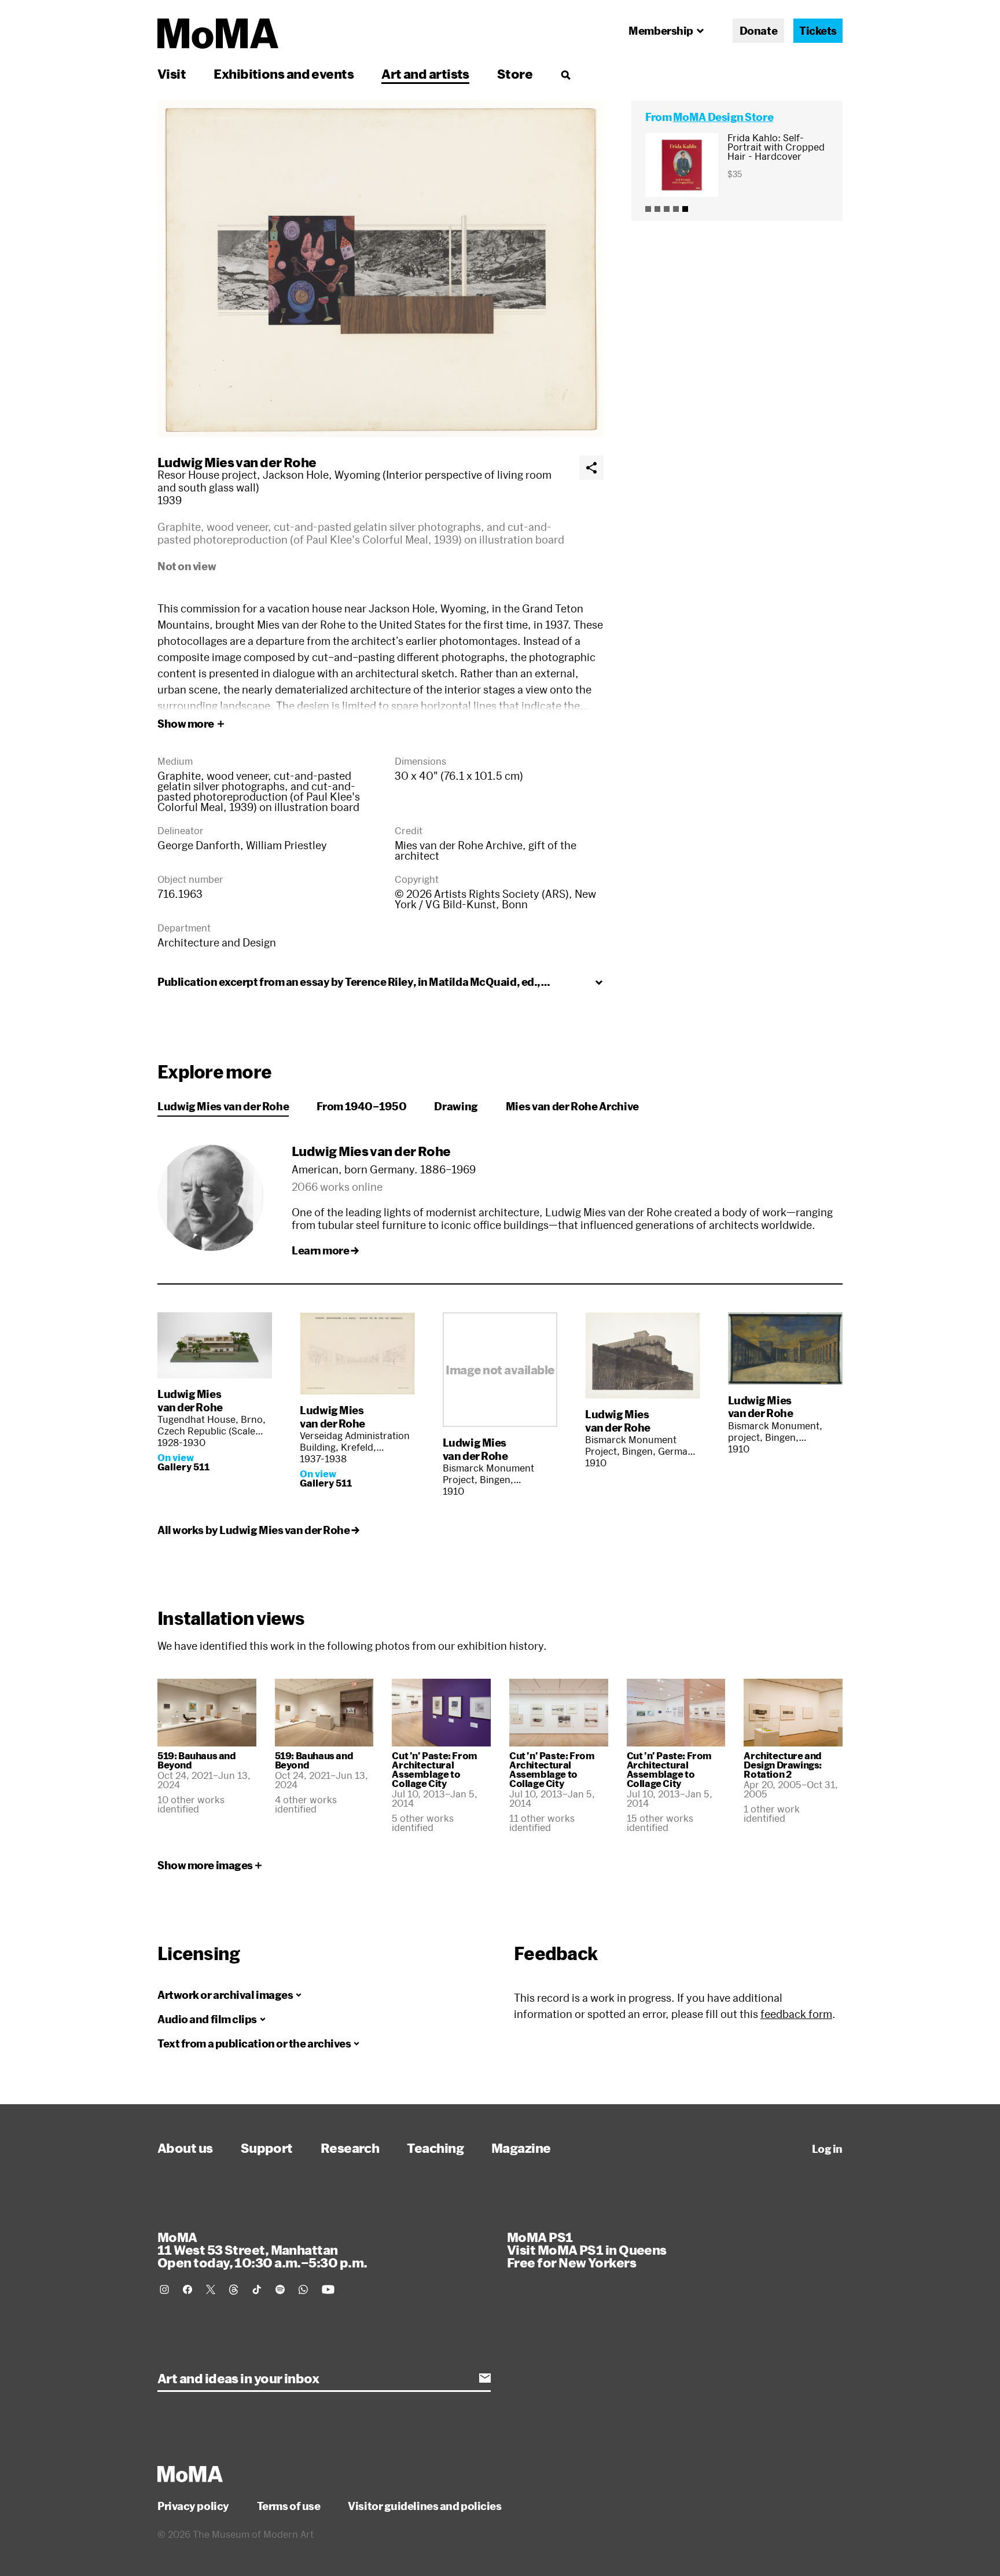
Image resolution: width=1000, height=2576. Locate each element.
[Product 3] (667, 209)
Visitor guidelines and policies (424, 2506)
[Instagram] (164, 2289)
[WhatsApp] (303, 2289)
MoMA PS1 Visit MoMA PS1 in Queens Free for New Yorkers (587, 2250)
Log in (827, 2149)
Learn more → (325, 1250)
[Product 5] (685, 209)
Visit (172, 74)
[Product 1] (648, 209)
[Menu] (565, 75)
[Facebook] (187, 2289)
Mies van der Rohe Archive (572, 1106)
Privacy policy (193, 2506)
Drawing (456, 1106)
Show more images (205, 1865)
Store (515, 74)
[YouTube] (328, 2289)
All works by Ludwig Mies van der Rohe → (258, 1530)
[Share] (591, 468)
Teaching (435, 2148)
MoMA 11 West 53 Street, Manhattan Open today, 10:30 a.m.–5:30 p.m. (262, 2250)
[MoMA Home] (218, 34)
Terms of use (289, 2506)
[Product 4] (676, 209)
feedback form (796, 2014)
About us (185, 2148)
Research (350, 2148)
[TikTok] (257, 2289)
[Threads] (234, 2289)
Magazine (521, 2148)
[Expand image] (380, 269)
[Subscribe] (485, 2378)
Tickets (818, 31)
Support (267, 2148)
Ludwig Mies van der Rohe (237, 462)
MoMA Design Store (723, 117)
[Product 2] (657, 209)
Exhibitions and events (284, 74)
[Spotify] (280, 2289)
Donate (758, 31)
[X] (211, 2289)
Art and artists (425, 74)
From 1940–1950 (361, 1106)
